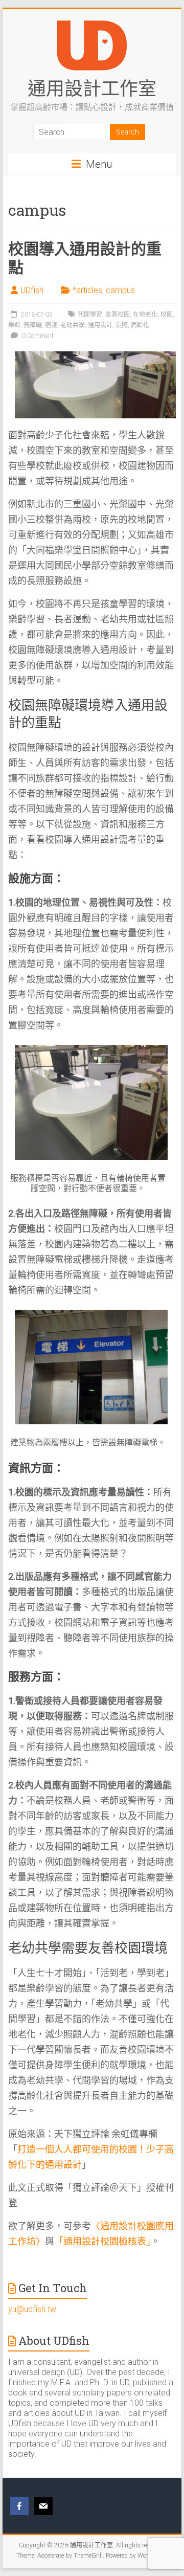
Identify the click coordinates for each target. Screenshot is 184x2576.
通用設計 (100, 325)
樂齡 (14, 325)
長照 (122, 325)
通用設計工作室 (92, 88)
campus (120, 290)
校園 (167, 315)
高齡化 (140, 325)
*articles (87, 290)
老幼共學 (73, 325)
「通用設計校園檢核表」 (102, 2241)
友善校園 (118, 315)
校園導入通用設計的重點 (85, 257)
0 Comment (37, 336)
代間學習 (90, 315)
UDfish (32, 290)
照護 (51, 325)
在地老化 (145, 315)
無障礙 (33, 325)
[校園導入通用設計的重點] (95, 356)
